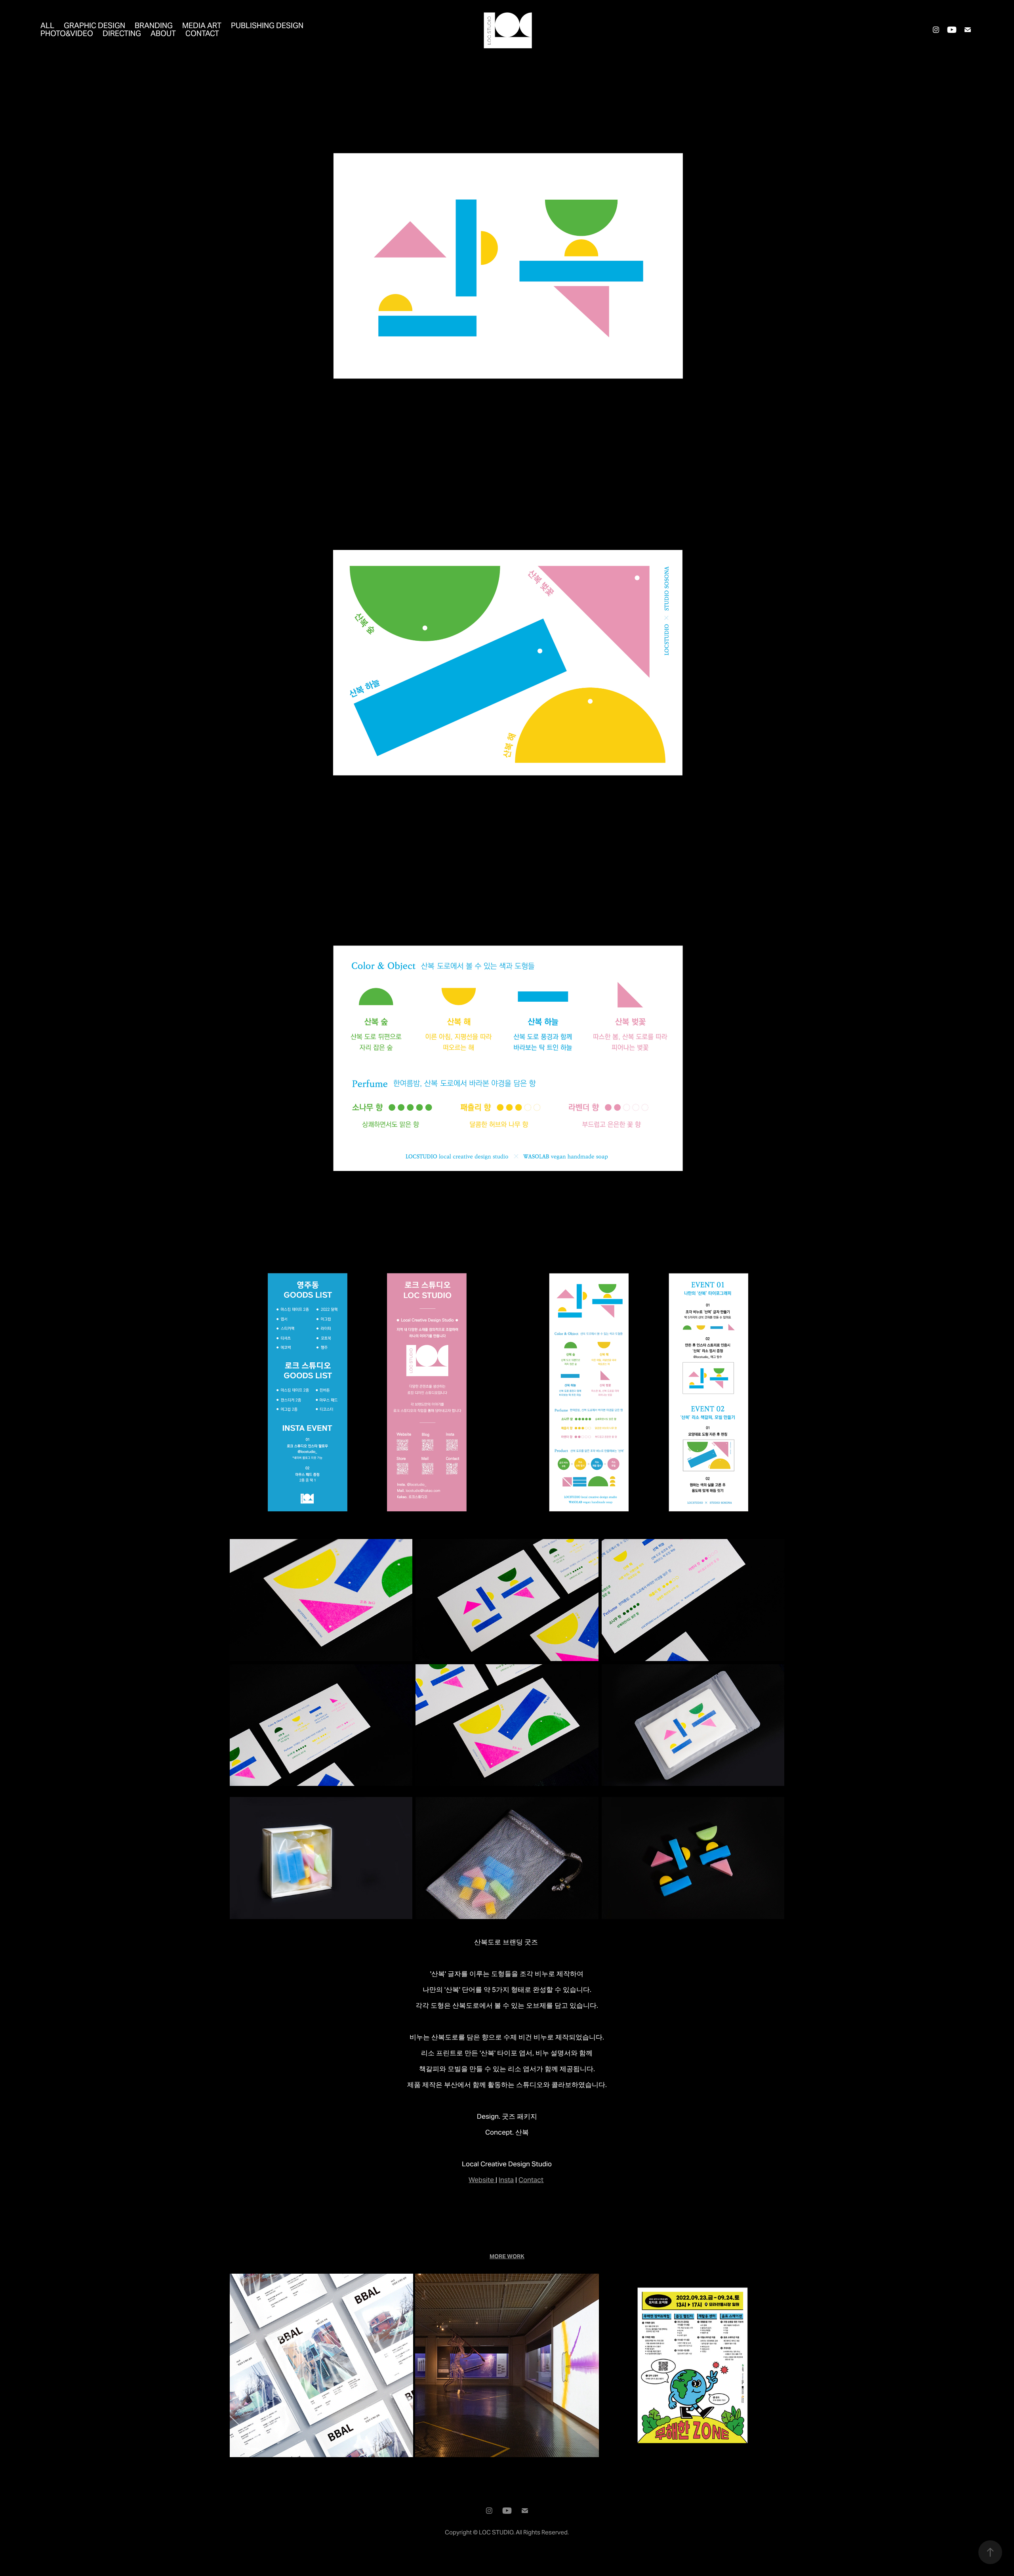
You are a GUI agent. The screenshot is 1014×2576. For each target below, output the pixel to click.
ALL (47, 25)
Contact (202, 33)
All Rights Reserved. (542, 2532)
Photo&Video (67, 33)
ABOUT (163, 33)
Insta (506, 2180)
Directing (122, 33)
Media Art (202, 25)
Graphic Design (94, 25)
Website (481, 2180)
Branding (154, 25)
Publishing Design (267, 25)
